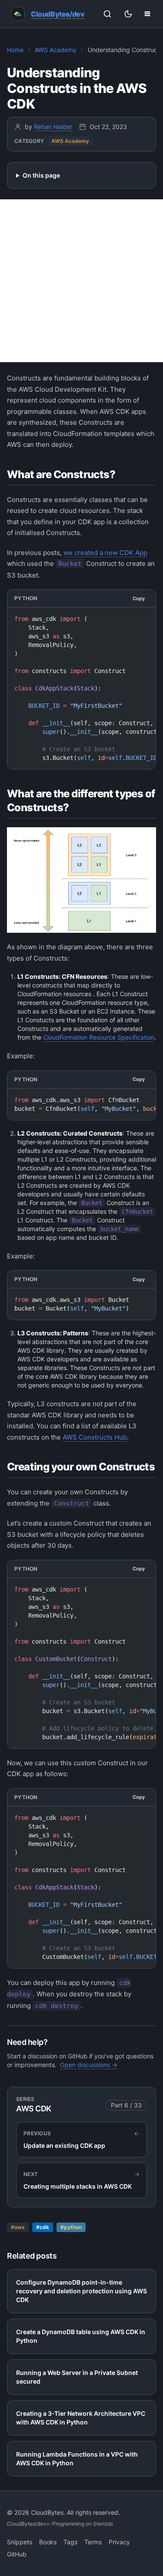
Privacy (119, 2542)
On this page (41, 175)
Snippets (20, 2542)
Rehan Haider (53, 127)
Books (48, 2542)
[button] (147, 14)
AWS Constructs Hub (95, 1437)
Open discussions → (89, 2065)
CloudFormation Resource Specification (99, 1037)
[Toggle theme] (128, 14)
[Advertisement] (81, 281)
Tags (70, 2542)
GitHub (17, 2554)
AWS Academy (56, 50)
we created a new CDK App (105, 553)
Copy (139, 598)
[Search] (107, 14)
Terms (93, 2542)
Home (15, 50)
